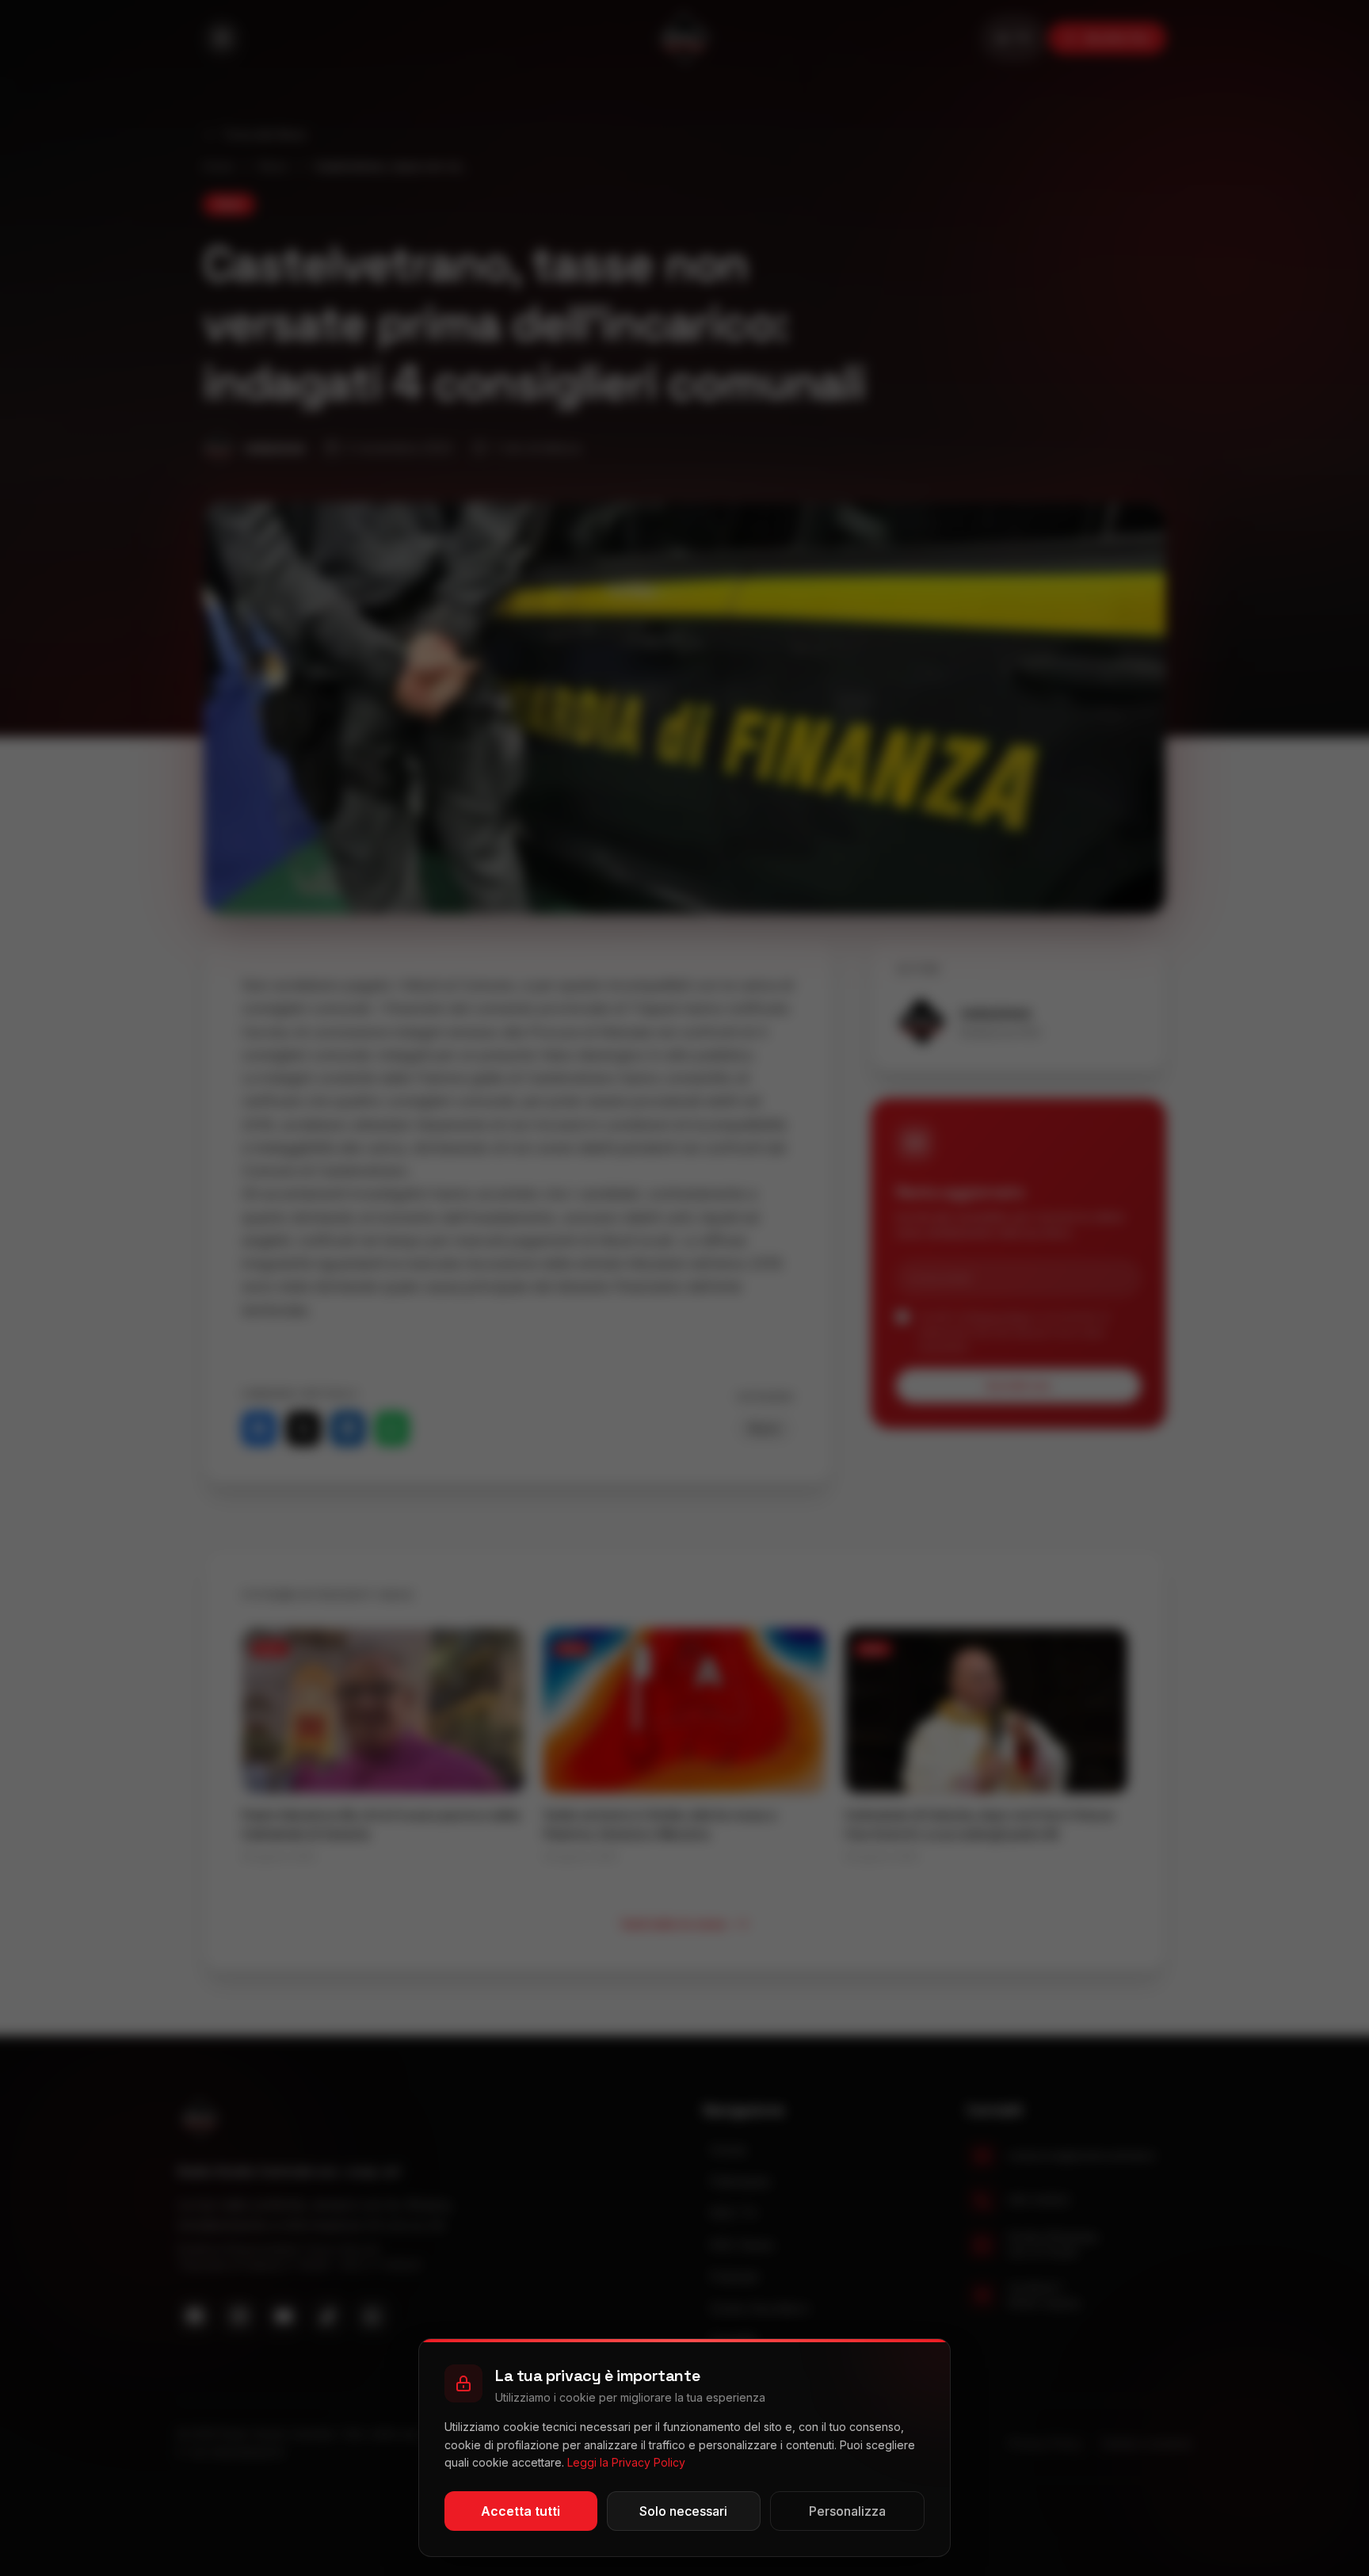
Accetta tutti (521, 2511)
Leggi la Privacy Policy (626, 2462)
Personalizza (847, 2511)
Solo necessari (683, 2511)
